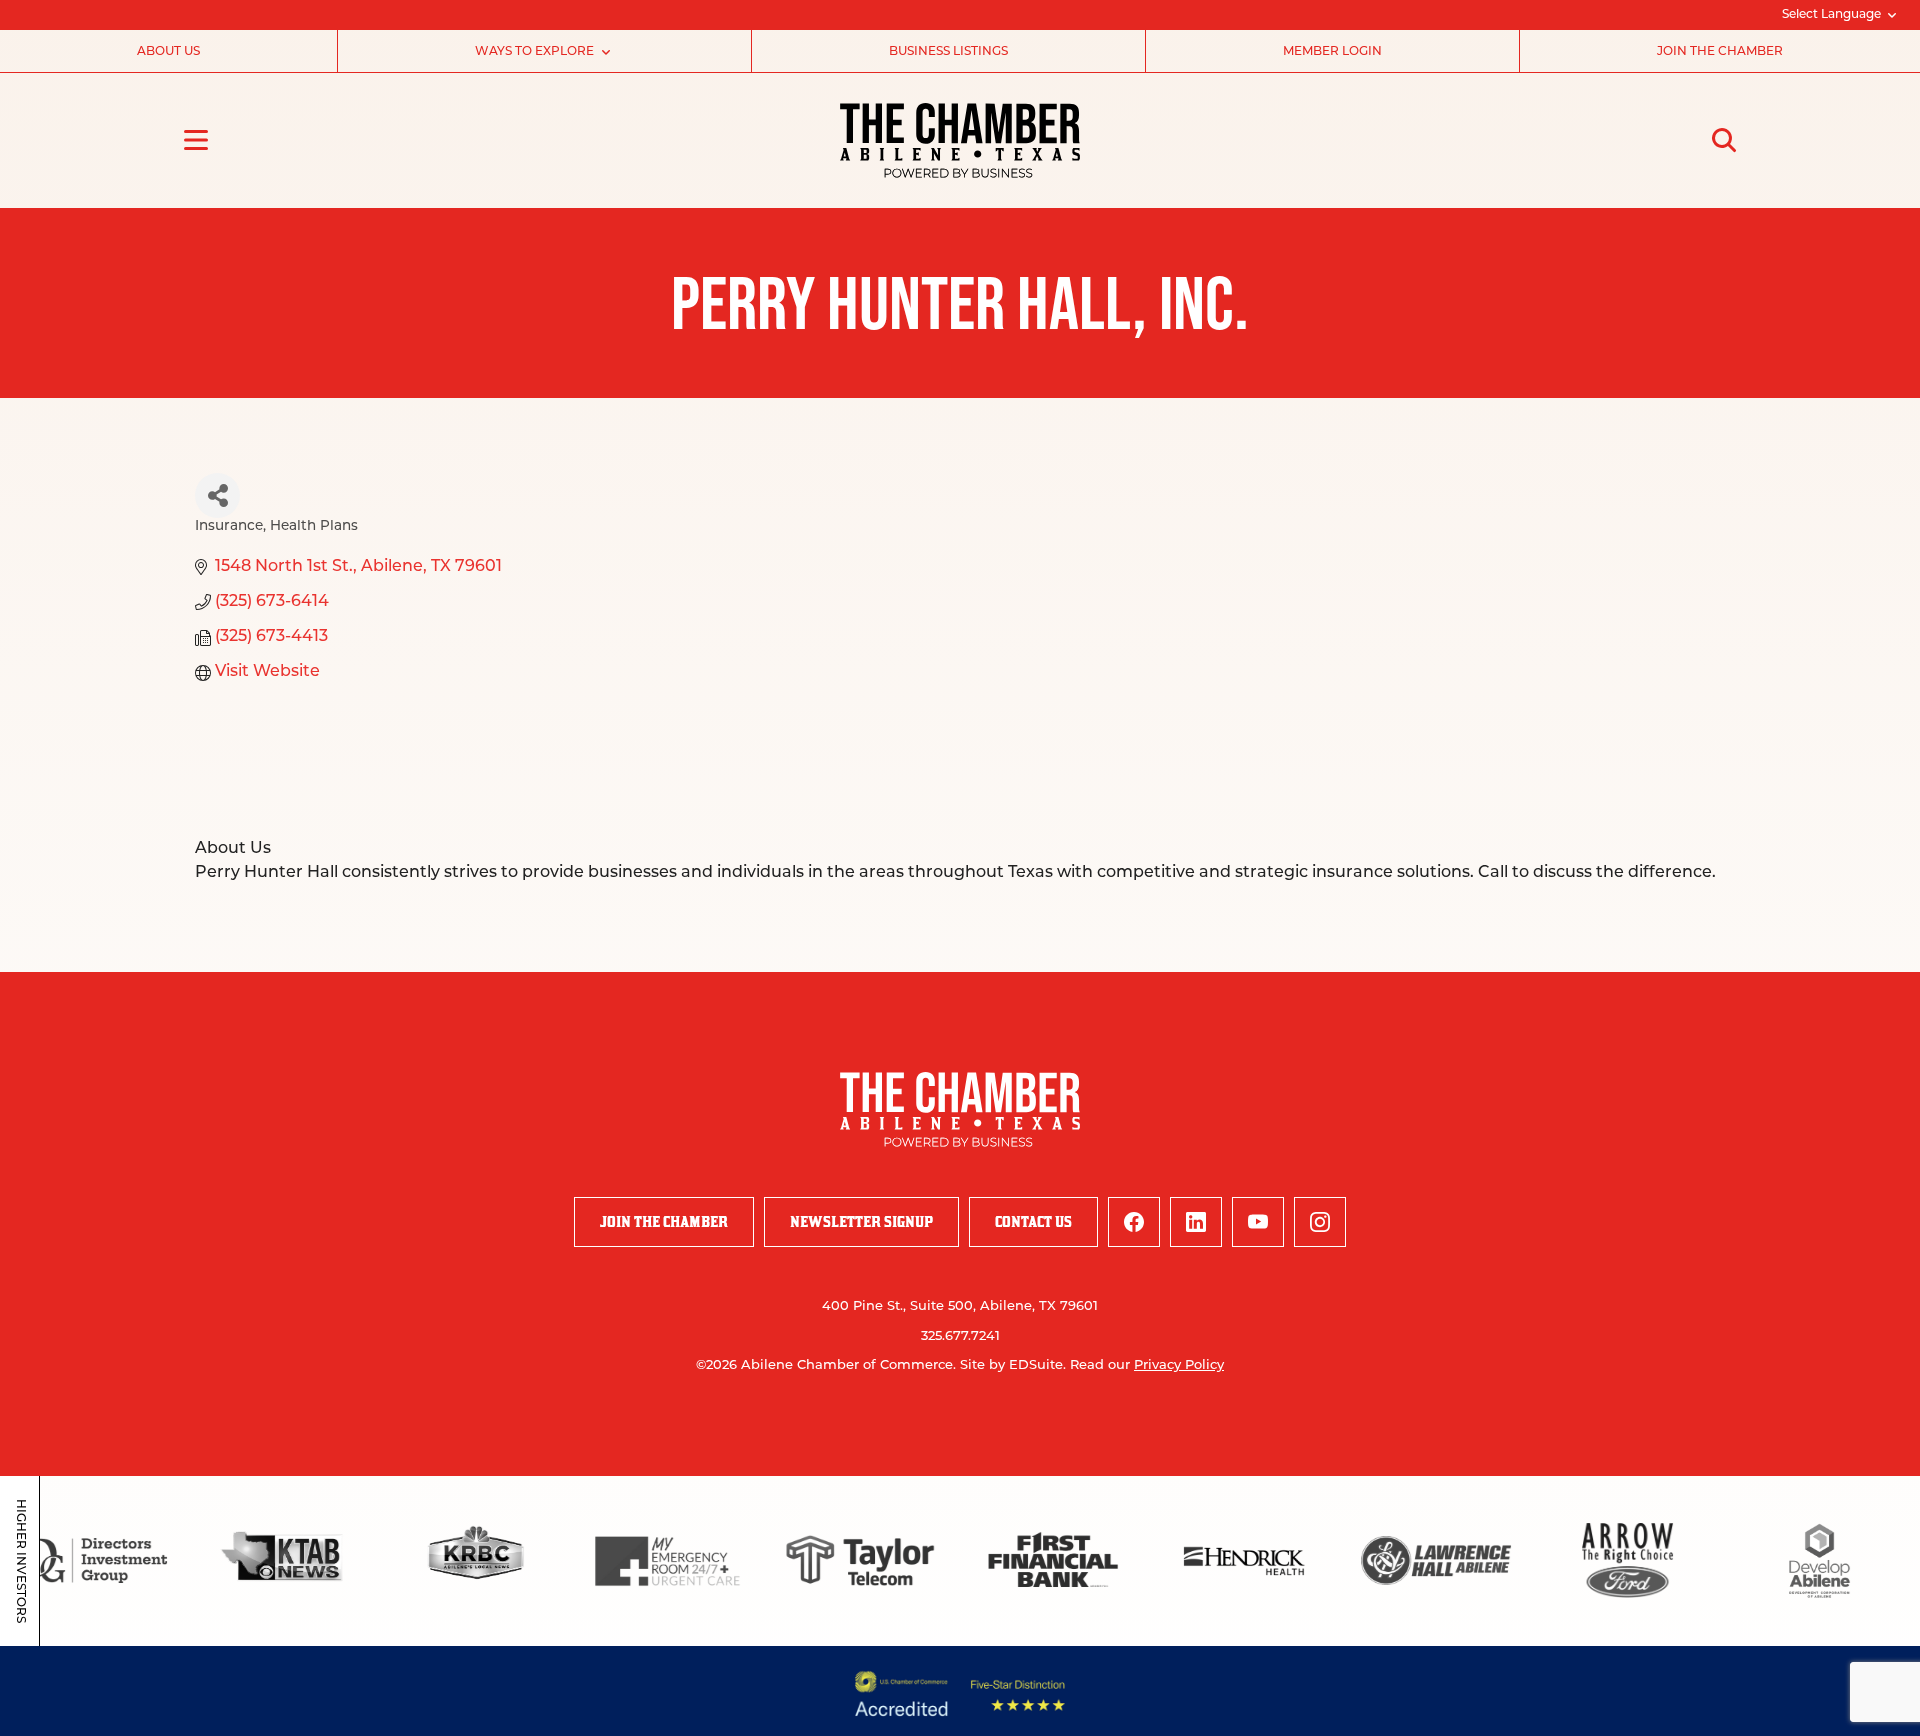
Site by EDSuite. (1013, 1365)
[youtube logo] (1258, 1222)
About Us (168, 52)
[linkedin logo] (1196, 1222)
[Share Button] (217, 495)
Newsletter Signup (861, 1221)
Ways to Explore (534, 52)
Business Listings (948, 52)
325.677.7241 (960, 1336)
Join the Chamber (1720, 52)
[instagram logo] (1320, 1222)
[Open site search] (1724, 140)
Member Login (1332, 52)
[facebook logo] (1134, 1222)
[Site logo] (960, 140)
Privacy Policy (1179, 1365)
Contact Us (1033, 1221)
